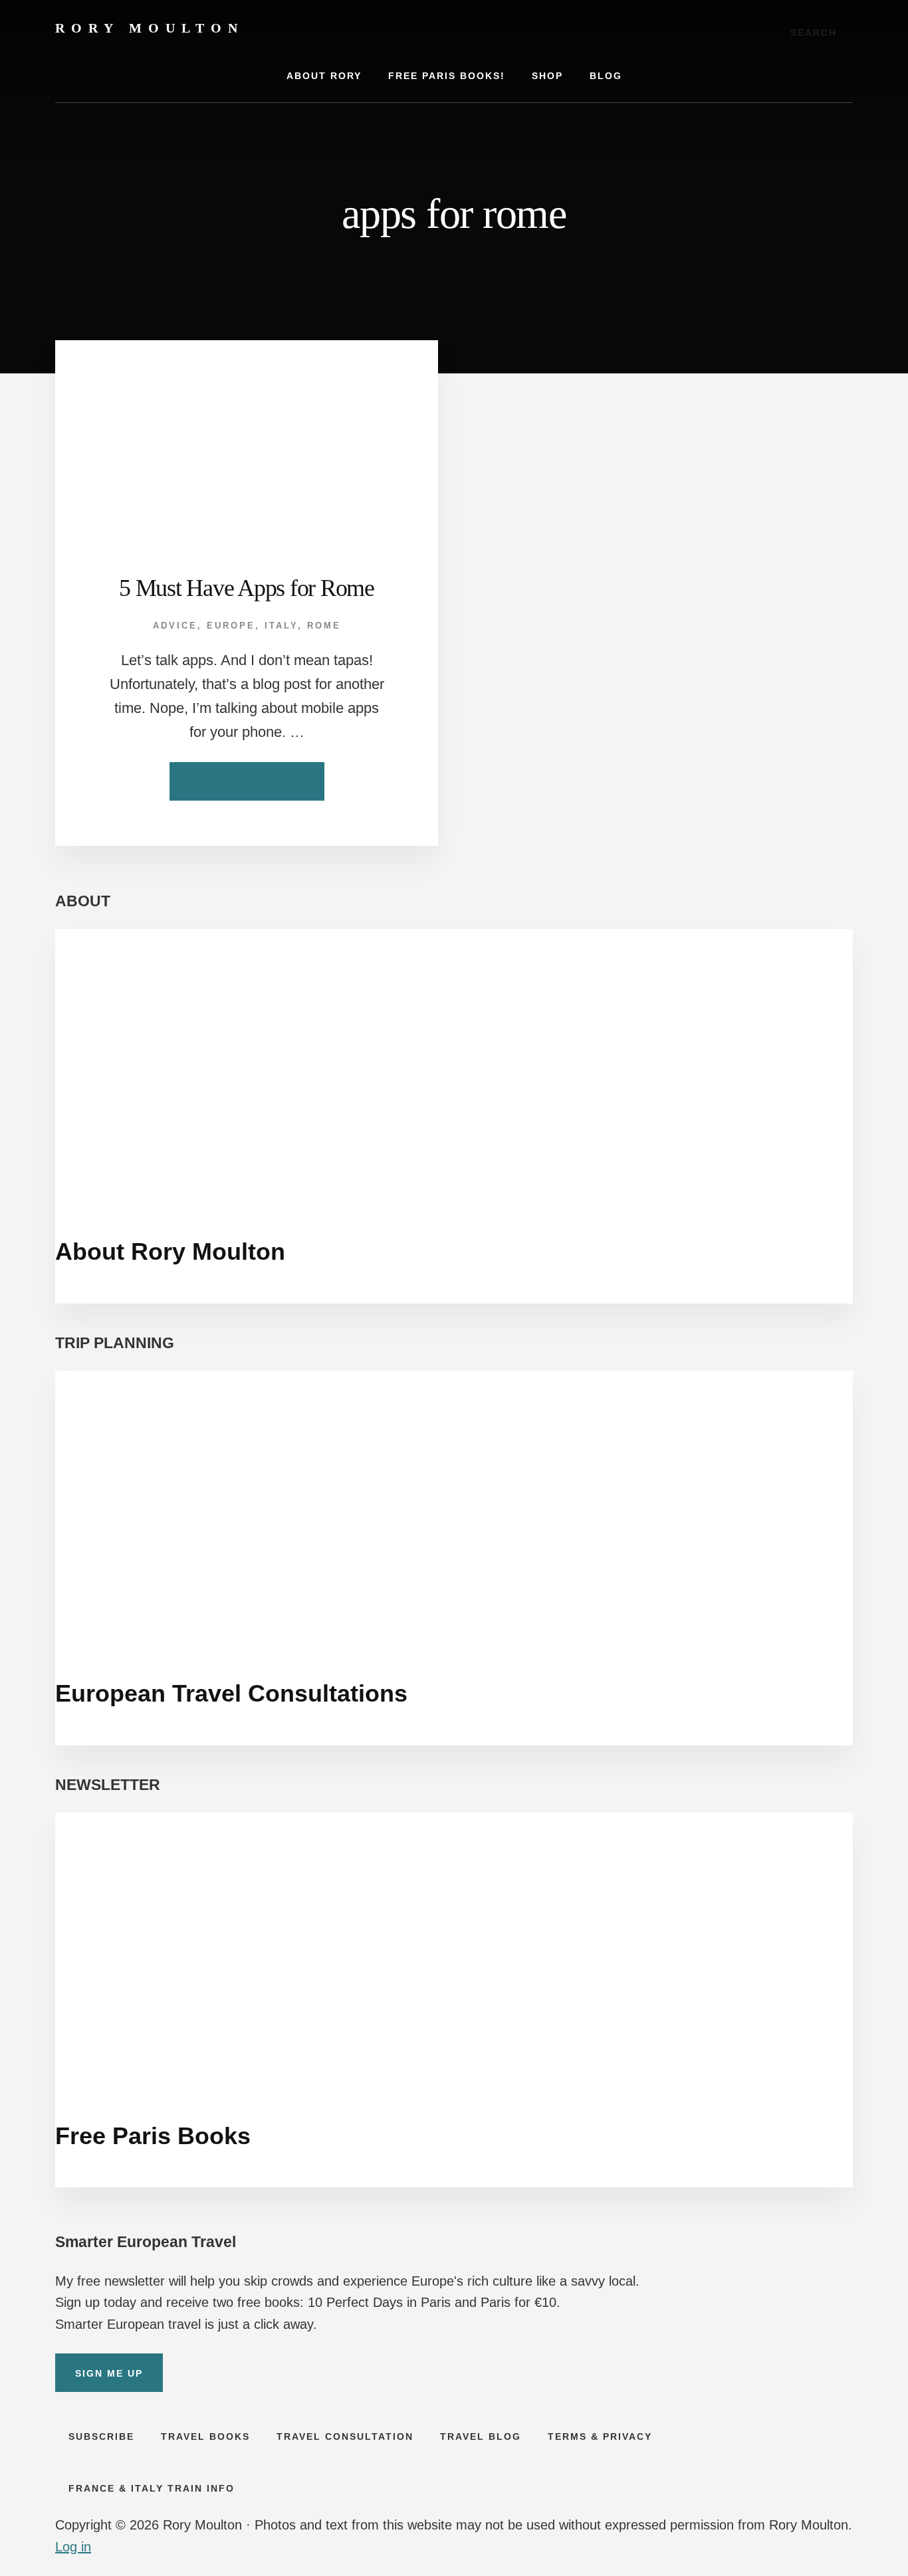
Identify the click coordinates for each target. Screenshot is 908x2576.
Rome (324, 626)
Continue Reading (257, 788)
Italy (281, 626)
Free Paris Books (153, 2136)
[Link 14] (454, 1065)
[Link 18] (454, 1949)
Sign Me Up (109, 2373)
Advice (175, 626)
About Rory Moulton (170, 1251)
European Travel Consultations (231, 1693)
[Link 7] (247, 436)
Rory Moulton (150, 28)
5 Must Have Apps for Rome (247, 588)
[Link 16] (454, 1507)
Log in (73, 2547)
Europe (231, 626)
